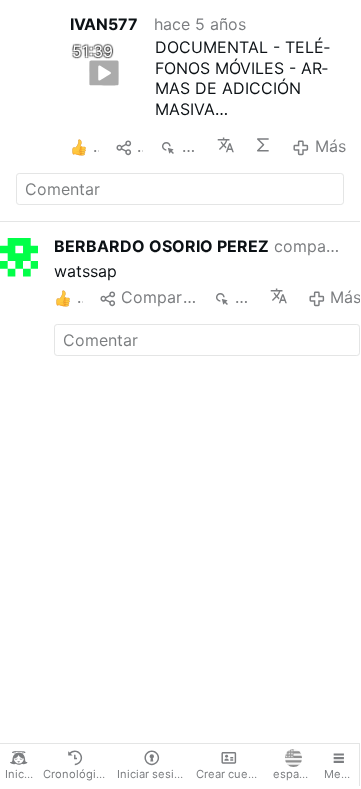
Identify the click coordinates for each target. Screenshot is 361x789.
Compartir (158, 297)
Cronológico (76, 774)
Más (330, 146)
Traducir (228, 145)
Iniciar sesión (152, 774)
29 (244, 297)
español (294, 774)
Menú (339, 774)
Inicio (19, 774)
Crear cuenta (230, 774)
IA (265, 145)
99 (191, 146)
